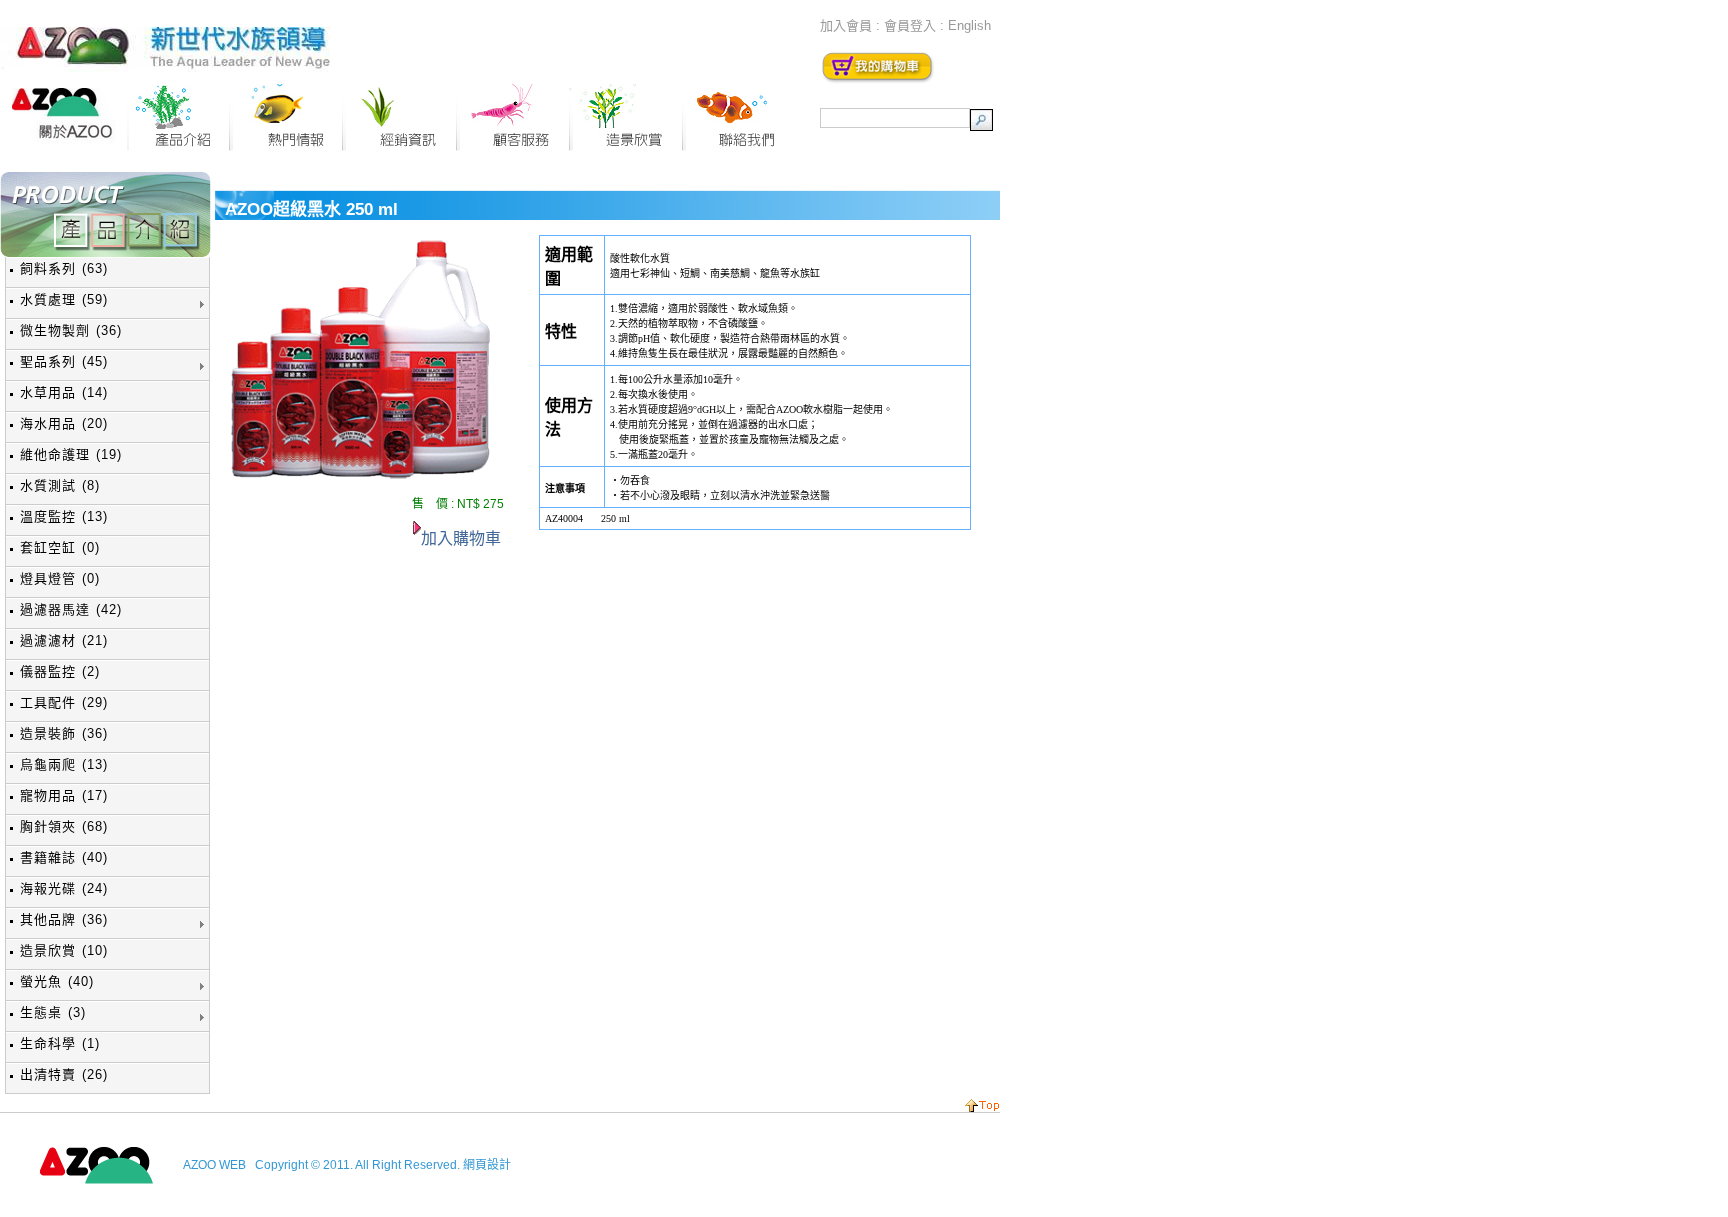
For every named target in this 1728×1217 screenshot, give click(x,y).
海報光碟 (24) (64, 888)
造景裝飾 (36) (64, 733)
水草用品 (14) (64, 392)
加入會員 (846, 25)
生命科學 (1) (60, 1043)
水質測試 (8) (60, 485)
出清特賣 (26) (64, 1074)
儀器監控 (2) (60, 671)
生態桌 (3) (53, 1012)
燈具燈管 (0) (60, 578)
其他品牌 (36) (64, 919)
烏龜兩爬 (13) (64, 764)
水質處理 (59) (64, 299)
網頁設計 (487, 1165)
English (969, 25)
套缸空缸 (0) (60, 547)
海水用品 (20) (64, 423)
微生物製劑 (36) (71, 330)
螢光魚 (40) (57, 981)
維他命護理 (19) (71, 454)
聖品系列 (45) (64, 361)
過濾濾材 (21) (64, 640)
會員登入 (910, 25)
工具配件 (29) (64, 702)
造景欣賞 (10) (64, 950)
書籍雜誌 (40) (64, 857)
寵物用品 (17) (64, 795)
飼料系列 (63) (64, 268)
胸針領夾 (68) (64, 826)
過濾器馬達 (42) (71, 609)
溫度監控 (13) (64, 516)
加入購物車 (461, 538)
